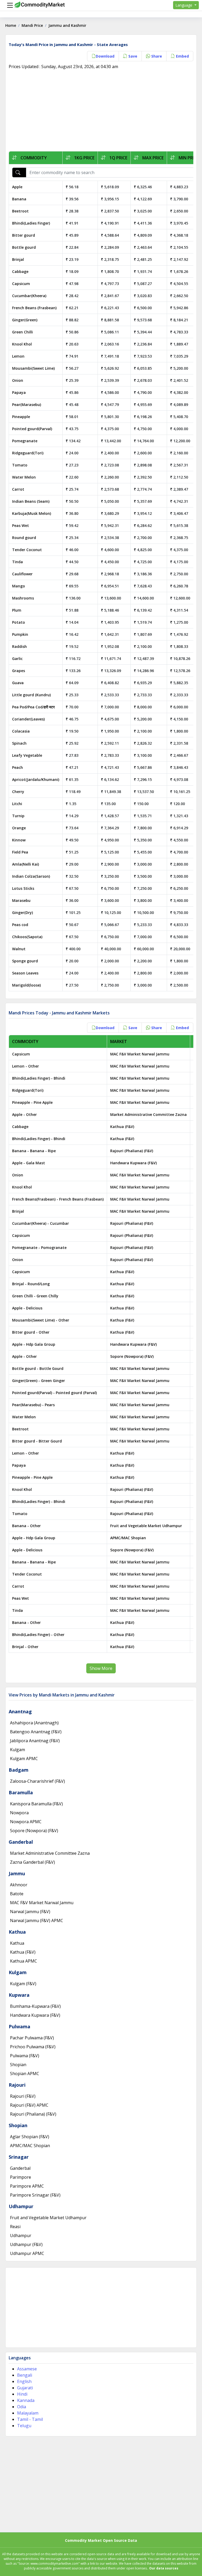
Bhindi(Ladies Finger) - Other (38, 1635)
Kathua (17, 1932)
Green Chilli (22, 332)
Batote (17, 1894)
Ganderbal (21, 1842)
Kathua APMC (24, 1961)
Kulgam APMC (24, 1759)
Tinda (17, 562)
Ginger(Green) (25, 320)
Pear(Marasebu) (27, 405)
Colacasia (21, 731)
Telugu (24, 2426)
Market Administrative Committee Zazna (148, 1114)
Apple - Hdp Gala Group (34, 1344)
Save (132, 56)
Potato (19, 622)
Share (156, 56)
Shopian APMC (25, 2074)
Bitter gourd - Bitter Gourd (37, 1441)
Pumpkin (20, 634)
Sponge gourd (25, 961)
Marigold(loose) (26, 985)
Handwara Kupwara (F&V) (133, 1163)
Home (11, 25)
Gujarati (25, 2388)
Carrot (18, 489)
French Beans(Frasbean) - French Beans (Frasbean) (58, 1199)
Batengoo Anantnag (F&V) (36, 1732)
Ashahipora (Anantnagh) (34, 1723)
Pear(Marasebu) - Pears (33, 1405)
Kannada (26, 2400)
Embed (182, 56)
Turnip (18, 816)
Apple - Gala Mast (29, 1163)
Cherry (18, 792)
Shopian (18, 2065)
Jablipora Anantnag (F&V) (35, 1741)
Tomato (20, 465)
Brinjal (18, 259)
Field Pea (20, 852)
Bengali (25, 2375)
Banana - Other (26, 1526)
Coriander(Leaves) (28, 719)
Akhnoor (19, 1885)
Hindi (22, 2394)
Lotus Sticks (23, 888)
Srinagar (19, 2157)
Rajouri (17, 2085)
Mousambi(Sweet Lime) (33, 368)
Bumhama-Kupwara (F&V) (35, 2006)
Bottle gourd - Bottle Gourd (38, 1368)
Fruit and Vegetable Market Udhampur (146, 1526)
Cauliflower (22, 574)
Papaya (19, 392)
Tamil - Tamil (30, 2419)
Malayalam (28, 2413)
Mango (19, 586)
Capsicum (21, 284)
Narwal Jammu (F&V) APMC (37, 1920)
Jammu (17, 1873)
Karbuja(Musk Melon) (32, 513)
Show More (101, 1668)
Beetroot (20, 211)
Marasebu (21, 900)
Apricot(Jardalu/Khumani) (36, 779)
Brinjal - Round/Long (31, 1284)
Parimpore (21, 2177)
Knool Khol (22, 344)
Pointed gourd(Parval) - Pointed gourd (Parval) (54, 1393)
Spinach (19, 743)
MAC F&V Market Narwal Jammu (140, 1054)
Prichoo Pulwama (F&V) (33, 2047)
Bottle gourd (24, 247)
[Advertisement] (101, 112)
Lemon (18, 356)
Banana (19, 199)
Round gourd (24, 538)
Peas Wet (21, 525)
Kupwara (19, 1995)
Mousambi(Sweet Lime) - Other (41, 1320)
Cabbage (20, 271)
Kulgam (17, 1750)
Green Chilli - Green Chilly (35, 1296)
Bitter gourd (24, 235)
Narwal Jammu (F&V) (30, 1912)
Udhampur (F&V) (26, 2244)
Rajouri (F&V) (23, 2096)
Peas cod (20, 925)
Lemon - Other (26, 1066)
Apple (17, 187)
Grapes (19, 671)
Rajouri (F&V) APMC (29, 2105)
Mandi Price (32, 25)
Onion (18, 380)
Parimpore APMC (27, 2186)
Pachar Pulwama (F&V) (32, 2038)
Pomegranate (25, 441)
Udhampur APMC (27, 2253)
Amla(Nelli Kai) (26, 864)
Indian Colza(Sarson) (31, 876)
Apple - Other (24, 1114)
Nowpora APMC (26, 1822)
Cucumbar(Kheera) (29, 296)
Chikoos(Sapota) (27, 937)
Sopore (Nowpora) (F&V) (132, 1356)
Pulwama (19, 2026)
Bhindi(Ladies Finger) (31, 223)
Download (105, 56)
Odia (22, 2407)
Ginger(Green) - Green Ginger (39, 1381)
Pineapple (21, 417)
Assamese (27, 2369)
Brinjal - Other (25, 1647)
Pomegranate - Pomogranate (39, 1248)
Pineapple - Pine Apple (32, 1102)
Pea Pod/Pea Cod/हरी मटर (33, 707)
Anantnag (20, 1711)
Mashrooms (23, 598)
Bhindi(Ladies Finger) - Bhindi (39, 1078)
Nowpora (19, 1813)
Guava (18, 683)
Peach (17, 767)
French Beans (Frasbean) (34, 308)
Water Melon (24, 477)
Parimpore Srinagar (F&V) (35, 2195)
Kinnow (19, 840)
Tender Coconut (27, 550)
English (24, 2381)
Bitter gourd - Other (31, 1332)
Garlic (17, 659)
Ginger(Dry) (22, 913)
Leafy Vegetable (27, 755)
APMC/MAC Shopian (128, 1538)
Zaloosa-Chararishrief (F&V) (37, 1781)
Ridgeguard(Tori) (28, 453)
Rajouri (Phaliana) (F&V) (132, 1151)
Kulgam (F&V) (23, 1984)
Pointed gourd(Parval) (32, 429)
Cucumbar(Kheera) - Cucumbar (41, 1223)
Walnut (19, 949)
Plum (17, 610)
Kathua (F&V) (122, 1127)
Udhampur (21, 2206)
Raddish (19, 646)
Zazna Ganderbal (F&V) (32, 1862)
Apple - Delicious (27, 1308)
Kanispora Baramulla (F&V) (36, 1804)
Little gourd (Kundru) (31, 695)
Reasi (15, 2227)
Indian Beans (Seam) (31, 501)
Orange (19, 828)
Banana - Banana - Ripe (34, 1151)
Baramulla (21, 1792)
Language (184, 5)
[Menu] (9, 5)
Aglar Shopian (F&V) (30, 2137)
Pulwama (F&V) (25, 2056)
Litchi (17, 804)
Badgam (19, 1770)
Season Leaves (25, 973)
